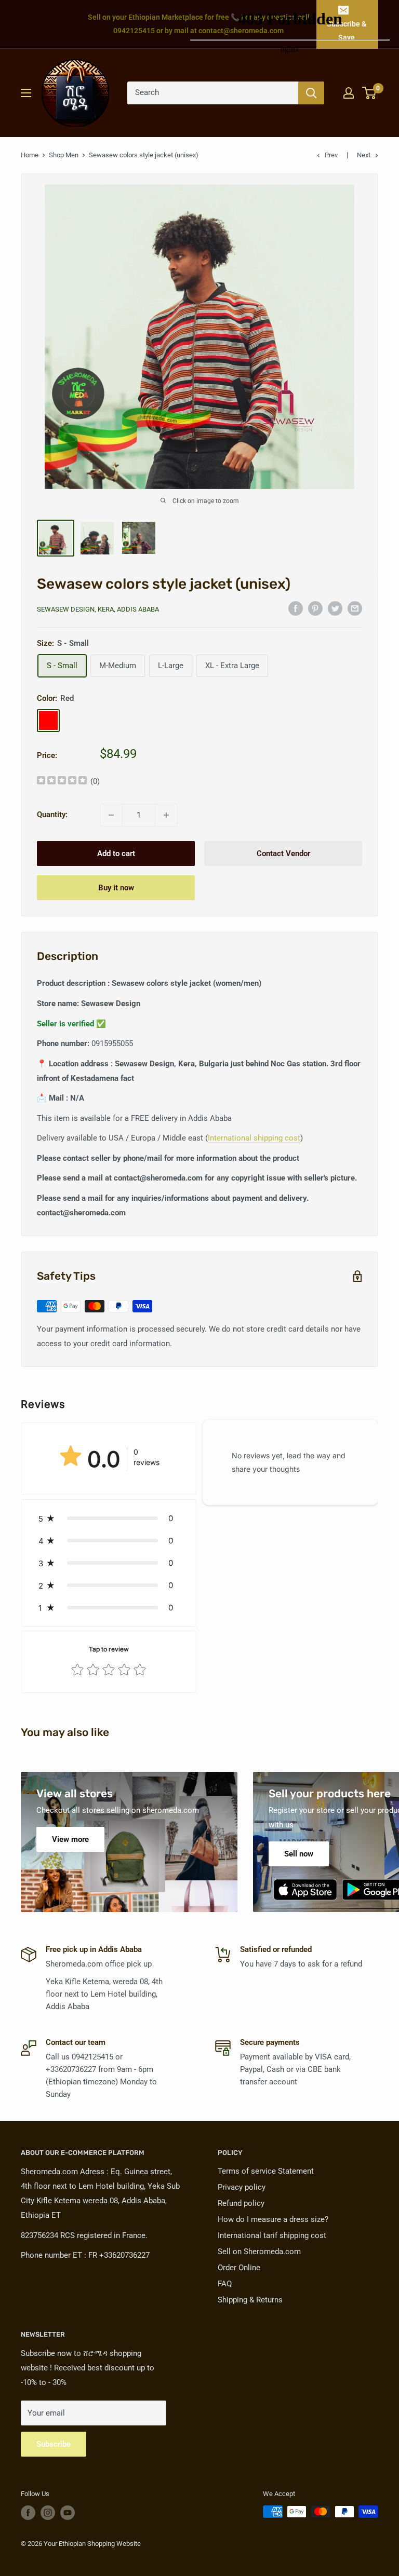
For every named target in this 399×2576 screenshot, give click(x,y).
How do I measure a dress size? (273, 2219)
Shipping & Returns (250, 2300)
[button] (109, 1518)
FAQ (225, 2284)
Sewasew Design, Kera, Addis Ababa (98, 609)
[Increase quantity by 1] (166, 815)
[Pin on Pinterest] (315, 608)
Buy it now (116, 888)
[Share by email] (355, 608)
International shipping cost (254, 1138)
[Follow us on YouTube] (68, 2513)
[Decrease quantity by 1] (111, 815)
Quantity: (52, 815)
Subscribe (54, 2444)
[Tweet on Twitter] (335, 608)
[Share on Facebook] (296, 608)
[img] (62, 782)
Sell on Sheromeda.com (259, 2252)
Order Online (239, 2268)
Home (30, 155)
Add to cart (116, 853)
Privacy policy (242, 2187)
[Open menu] (26, 93)
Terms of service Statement (266, 2171)
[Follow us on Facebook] (28, 2513)
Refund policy (241, 2203)
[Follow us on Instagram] (48, 2513)
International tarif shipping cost (272, 2235)
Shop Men (64, 155)
